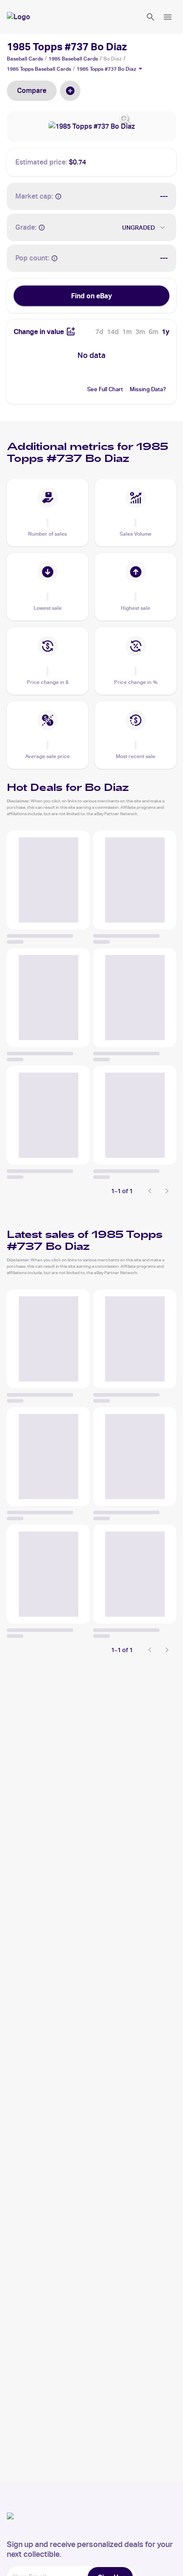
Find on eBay (91, 296)
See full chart (105, 389)
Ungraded (139, 228)
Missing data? (148, 389)
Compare (32, 91)
